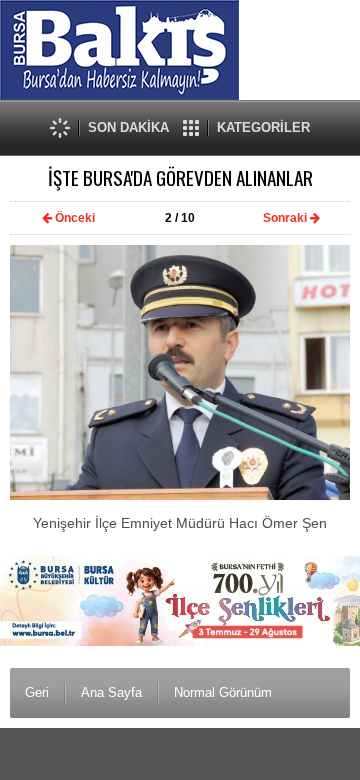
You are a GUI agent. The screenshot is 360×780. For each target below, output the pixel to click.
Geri (37, 692)
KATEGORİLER (263, 127)
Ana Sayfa (111, 692)
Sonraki (285, 218)
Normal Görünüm (223, 692)
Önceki (75, 218)
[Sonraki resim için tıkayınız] (180, 495)
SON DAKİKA (128, 127)
